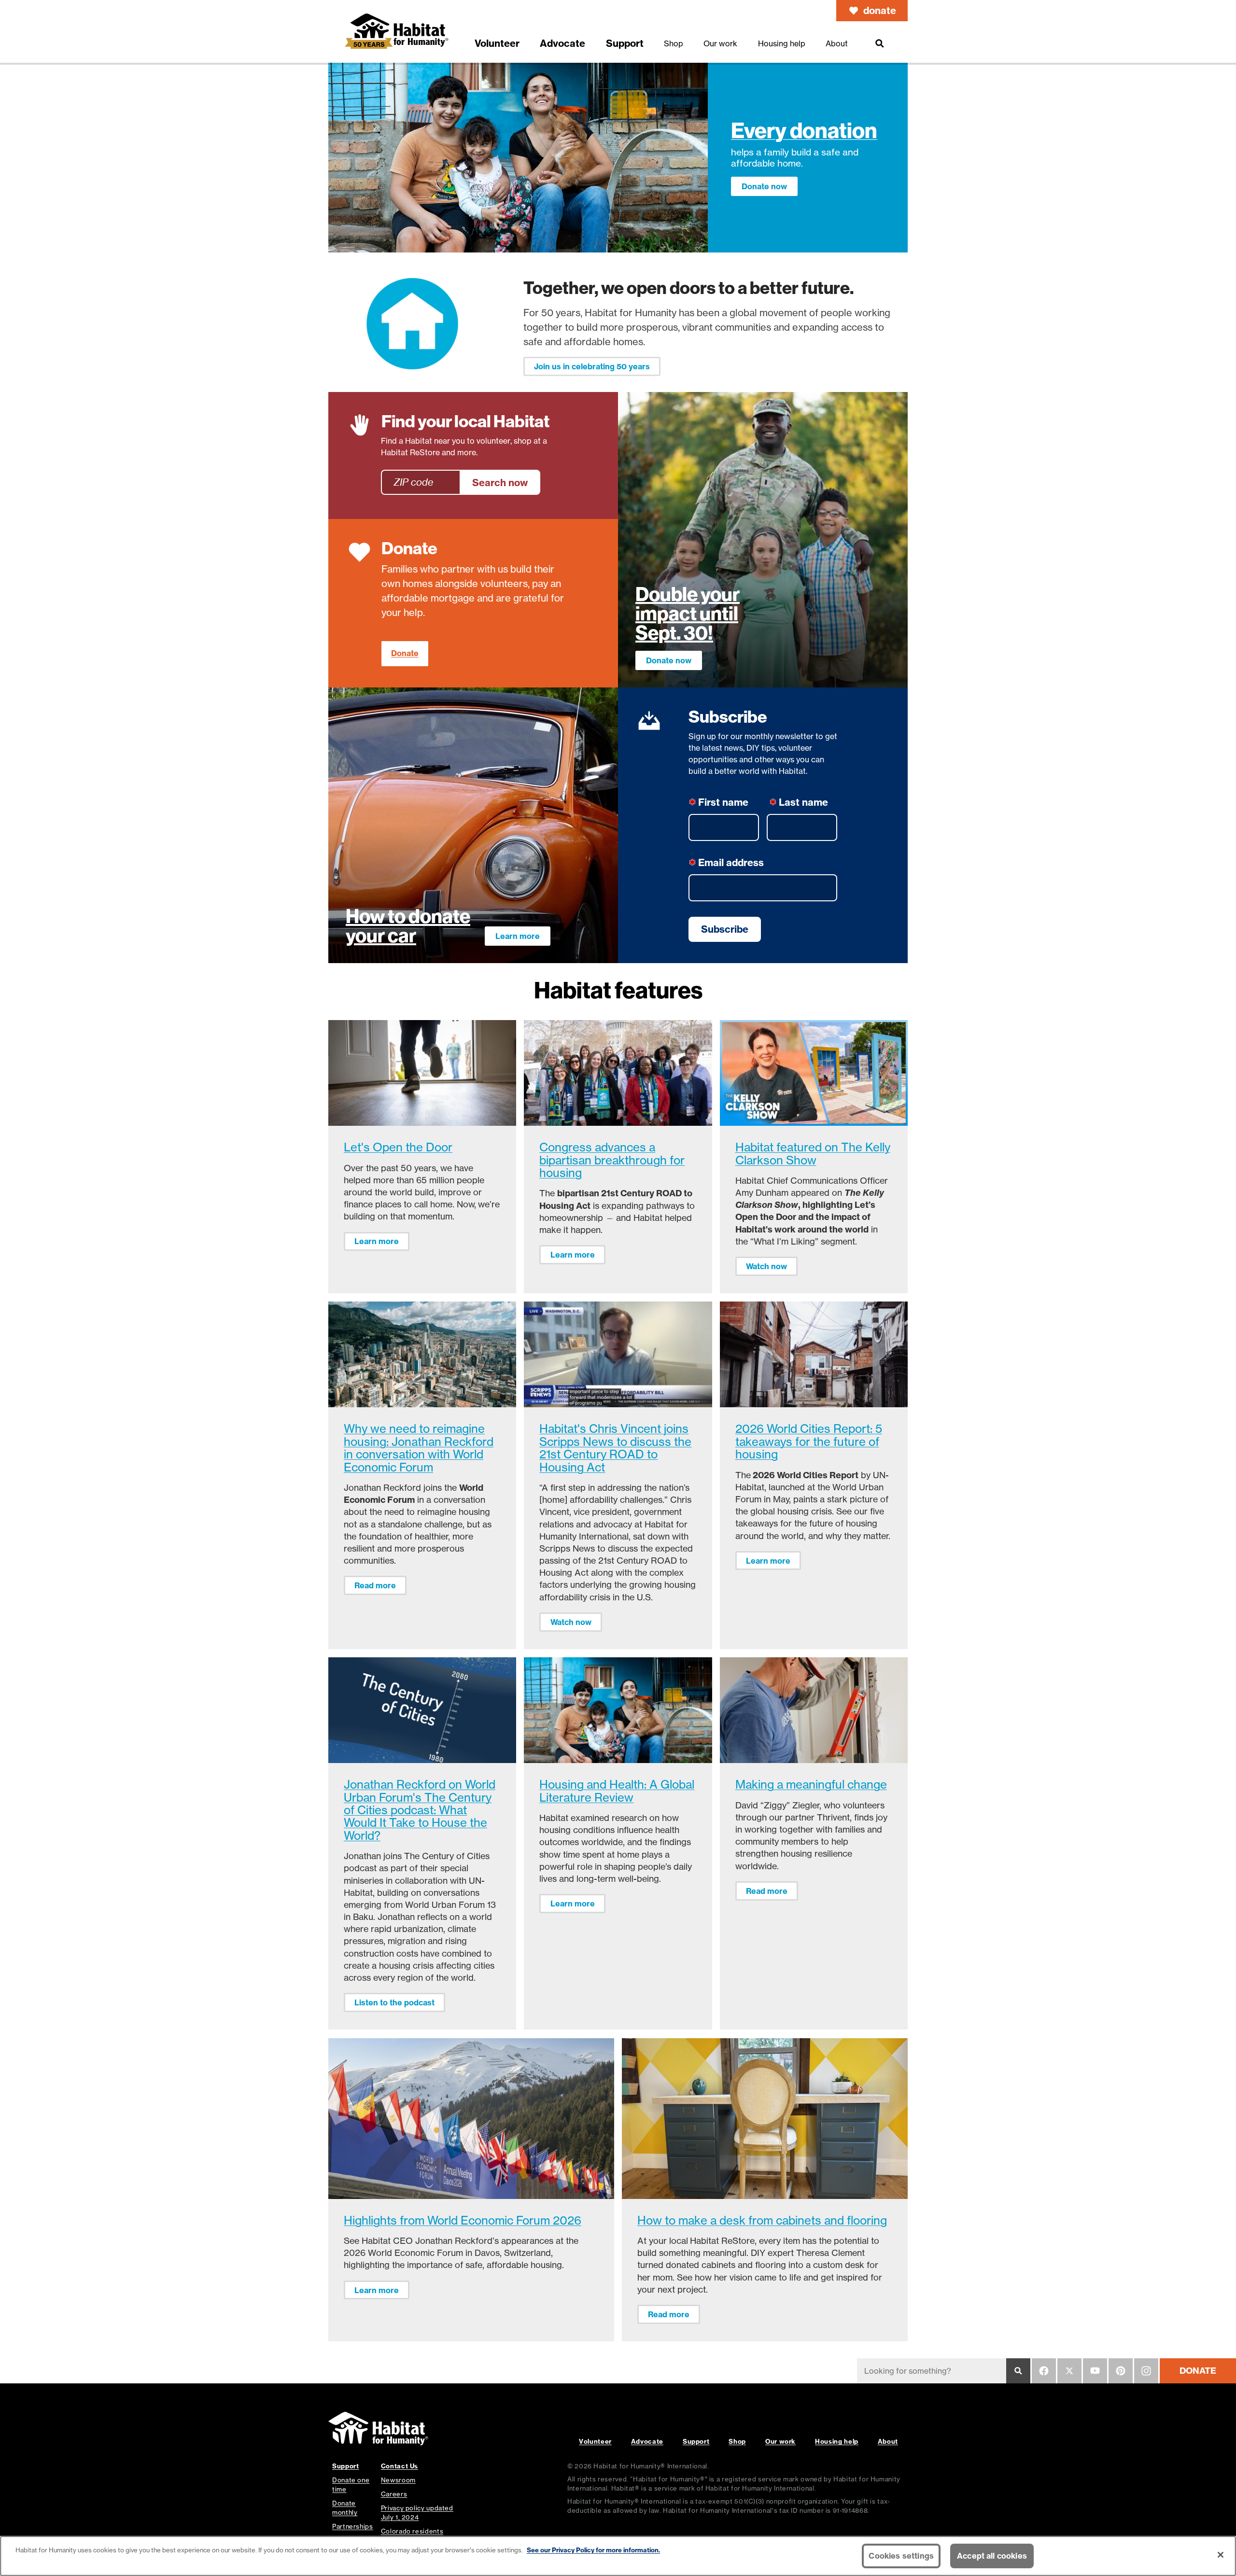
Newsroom (398, 2480)
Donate (405, 653)
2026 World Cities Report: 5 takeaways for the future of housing (809, 1442)
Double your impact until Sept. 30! (688, 614)
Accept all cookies (992, 2556)
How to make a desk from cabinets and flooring (762, 2220)
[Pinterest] (1121, 2371)
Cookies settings (901, 2556)
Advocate (647, 2441)
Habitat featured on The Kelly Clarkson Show (813, 1154)
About (888, 2441)
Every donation (804, 131)
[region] (618, 2556)
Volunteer (595, 2441)
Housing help (837, 2441)
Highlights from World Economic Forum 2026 (463, 2220)
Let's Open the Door (398, 1147)
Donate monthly (345, 2508)
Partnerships (353, 2526)
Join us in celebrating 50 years (592, 366)
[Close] (1221, 2555)
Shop (737, 2441)
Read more (375, 1585)
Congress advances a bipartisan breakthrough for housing (612, 1160)
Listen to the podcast (394, 2002)
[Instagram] (1146, 2371)
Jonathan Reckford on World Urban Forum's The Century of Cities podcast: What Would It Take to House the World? (420, 1810)
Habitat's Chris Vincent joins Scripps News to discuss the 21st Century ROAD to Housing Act (615, 1448)
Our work (780, 2441)
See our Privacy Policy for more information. (593, 2550)
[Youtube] (1095, 2371)
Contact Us (400, 2466)
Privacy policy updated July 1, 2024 (417, 2513)
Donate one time (351, 2485)
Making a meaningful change (811, 1785)
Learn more (518, 936)
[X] (1069, 2371)
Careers (394, 2494)
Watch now (766, 1266)
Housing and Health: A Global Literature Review (617, 1791)
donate (880, 10)
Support (696, 2441)
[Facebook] (1044, 2371)
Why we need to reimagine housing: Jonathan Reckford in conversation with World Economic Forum (419, 1448)
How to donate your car (408, 926)
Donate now (764, 186)
